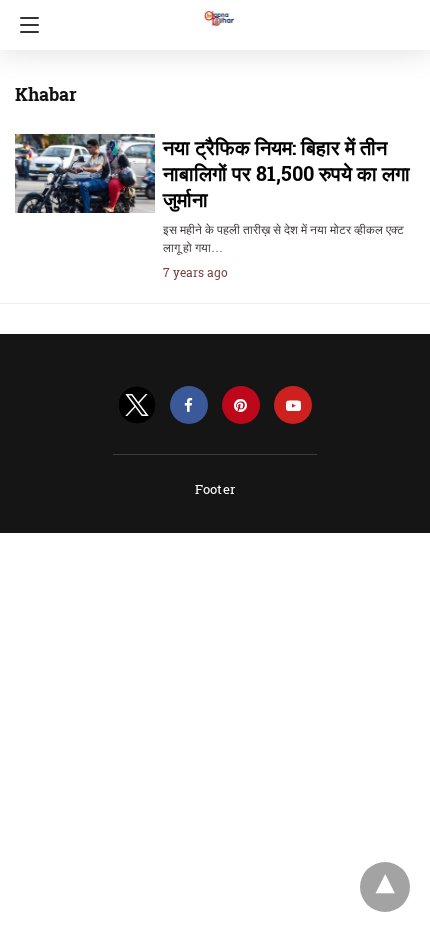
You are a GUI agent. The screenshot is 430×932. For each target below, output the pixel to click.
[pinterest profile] (241, 405)
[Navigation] (24, 25)
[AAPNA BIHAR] (218, 9)
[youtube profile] (293, 405)
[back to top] (385, 887)
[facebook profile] (189, 405)
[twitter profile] (137, 405)
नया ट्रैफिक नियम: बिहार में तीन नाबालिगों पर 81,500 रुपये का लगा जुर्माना (286, 173)
